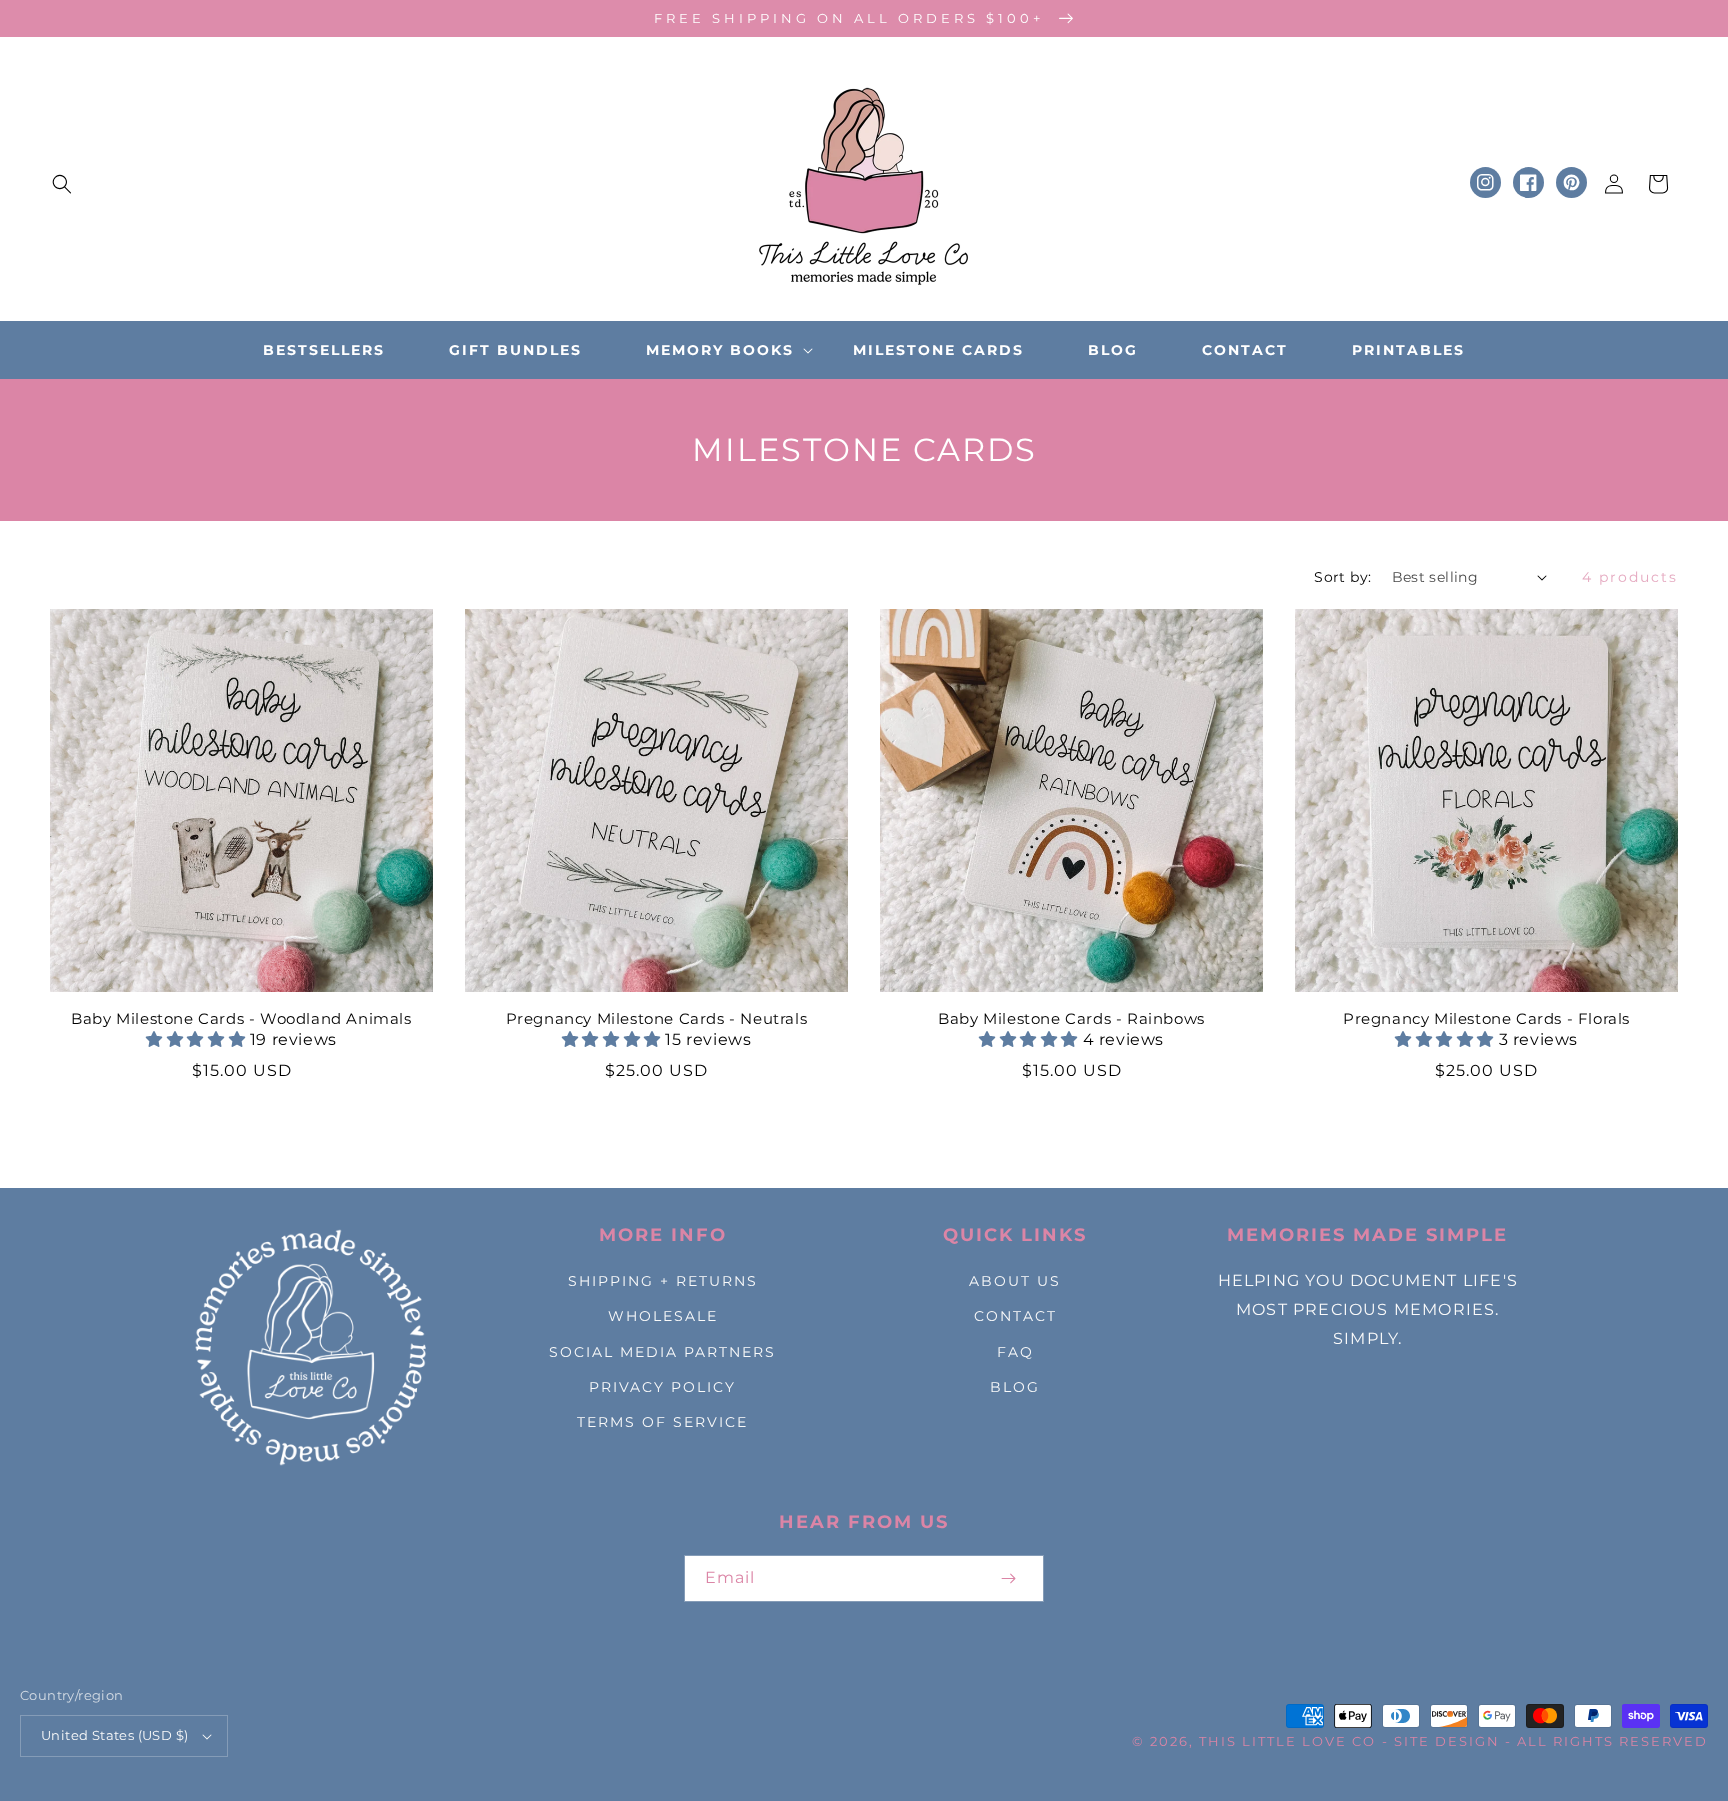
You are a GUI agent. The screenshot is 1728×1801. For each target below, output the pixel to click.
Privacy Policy (662, 1387)
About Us (1015, 1281)
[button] (62, 184)
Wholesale (663, 1316)
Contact (1015, 1316)
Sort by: (1342, 577)
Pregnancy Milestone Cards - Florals (1486, 1018)
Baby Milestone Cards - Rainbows (1071, 1018)
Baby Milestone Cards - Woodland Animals (241, 1018)
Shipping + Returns (663, 1281)
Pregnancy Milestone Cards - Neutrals (657, 1018)
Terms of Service (662, 1422)
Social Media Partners (662, 1352)
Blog (1015, 1387)
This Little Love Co (1287, 1741)
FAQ (1015, 1352)
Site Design (1447, 1741)
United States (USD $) (114, 1735)
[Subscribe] (1008, 1578)
